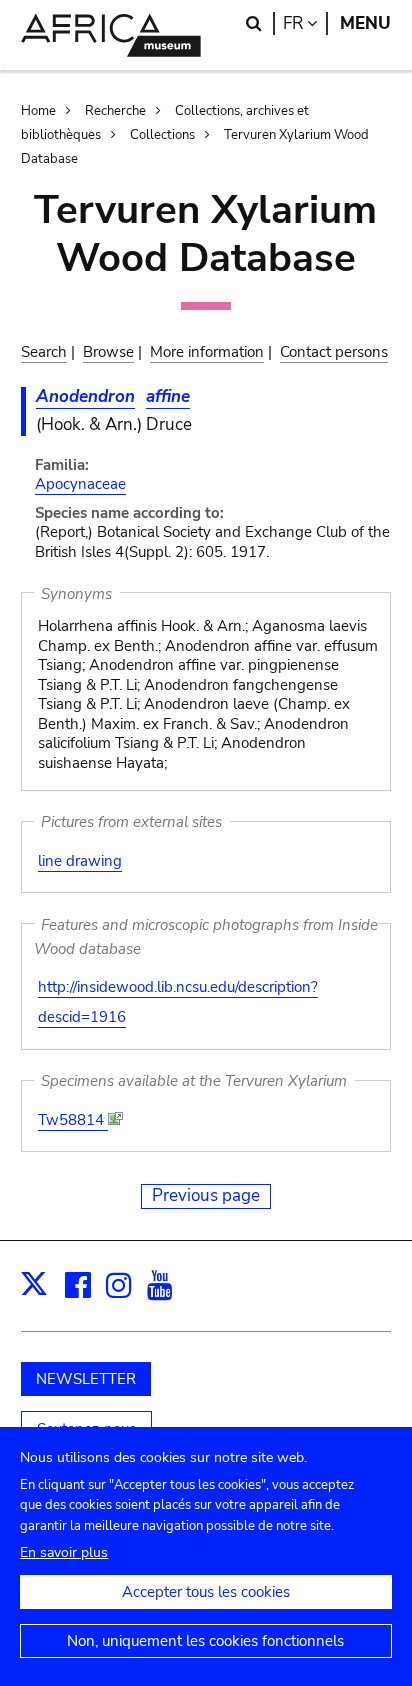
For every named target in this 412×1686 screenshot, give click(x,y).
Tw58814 (73, 1120)
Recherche (115, 111)
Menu (365, 23)
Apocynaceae (80, 484)
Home (38, 111)
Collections (162, 135)
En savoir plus (64, 1552)
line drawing (80, 861)
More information (207, 352)
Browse (108, 352)
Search (44, 352)
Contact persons (334, 352)
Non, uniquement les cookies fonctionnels (205, 1641)
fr (305, 23)
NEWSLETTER (86, 1379)
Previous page (206, 1195)
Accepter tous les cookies (206, 1592)
